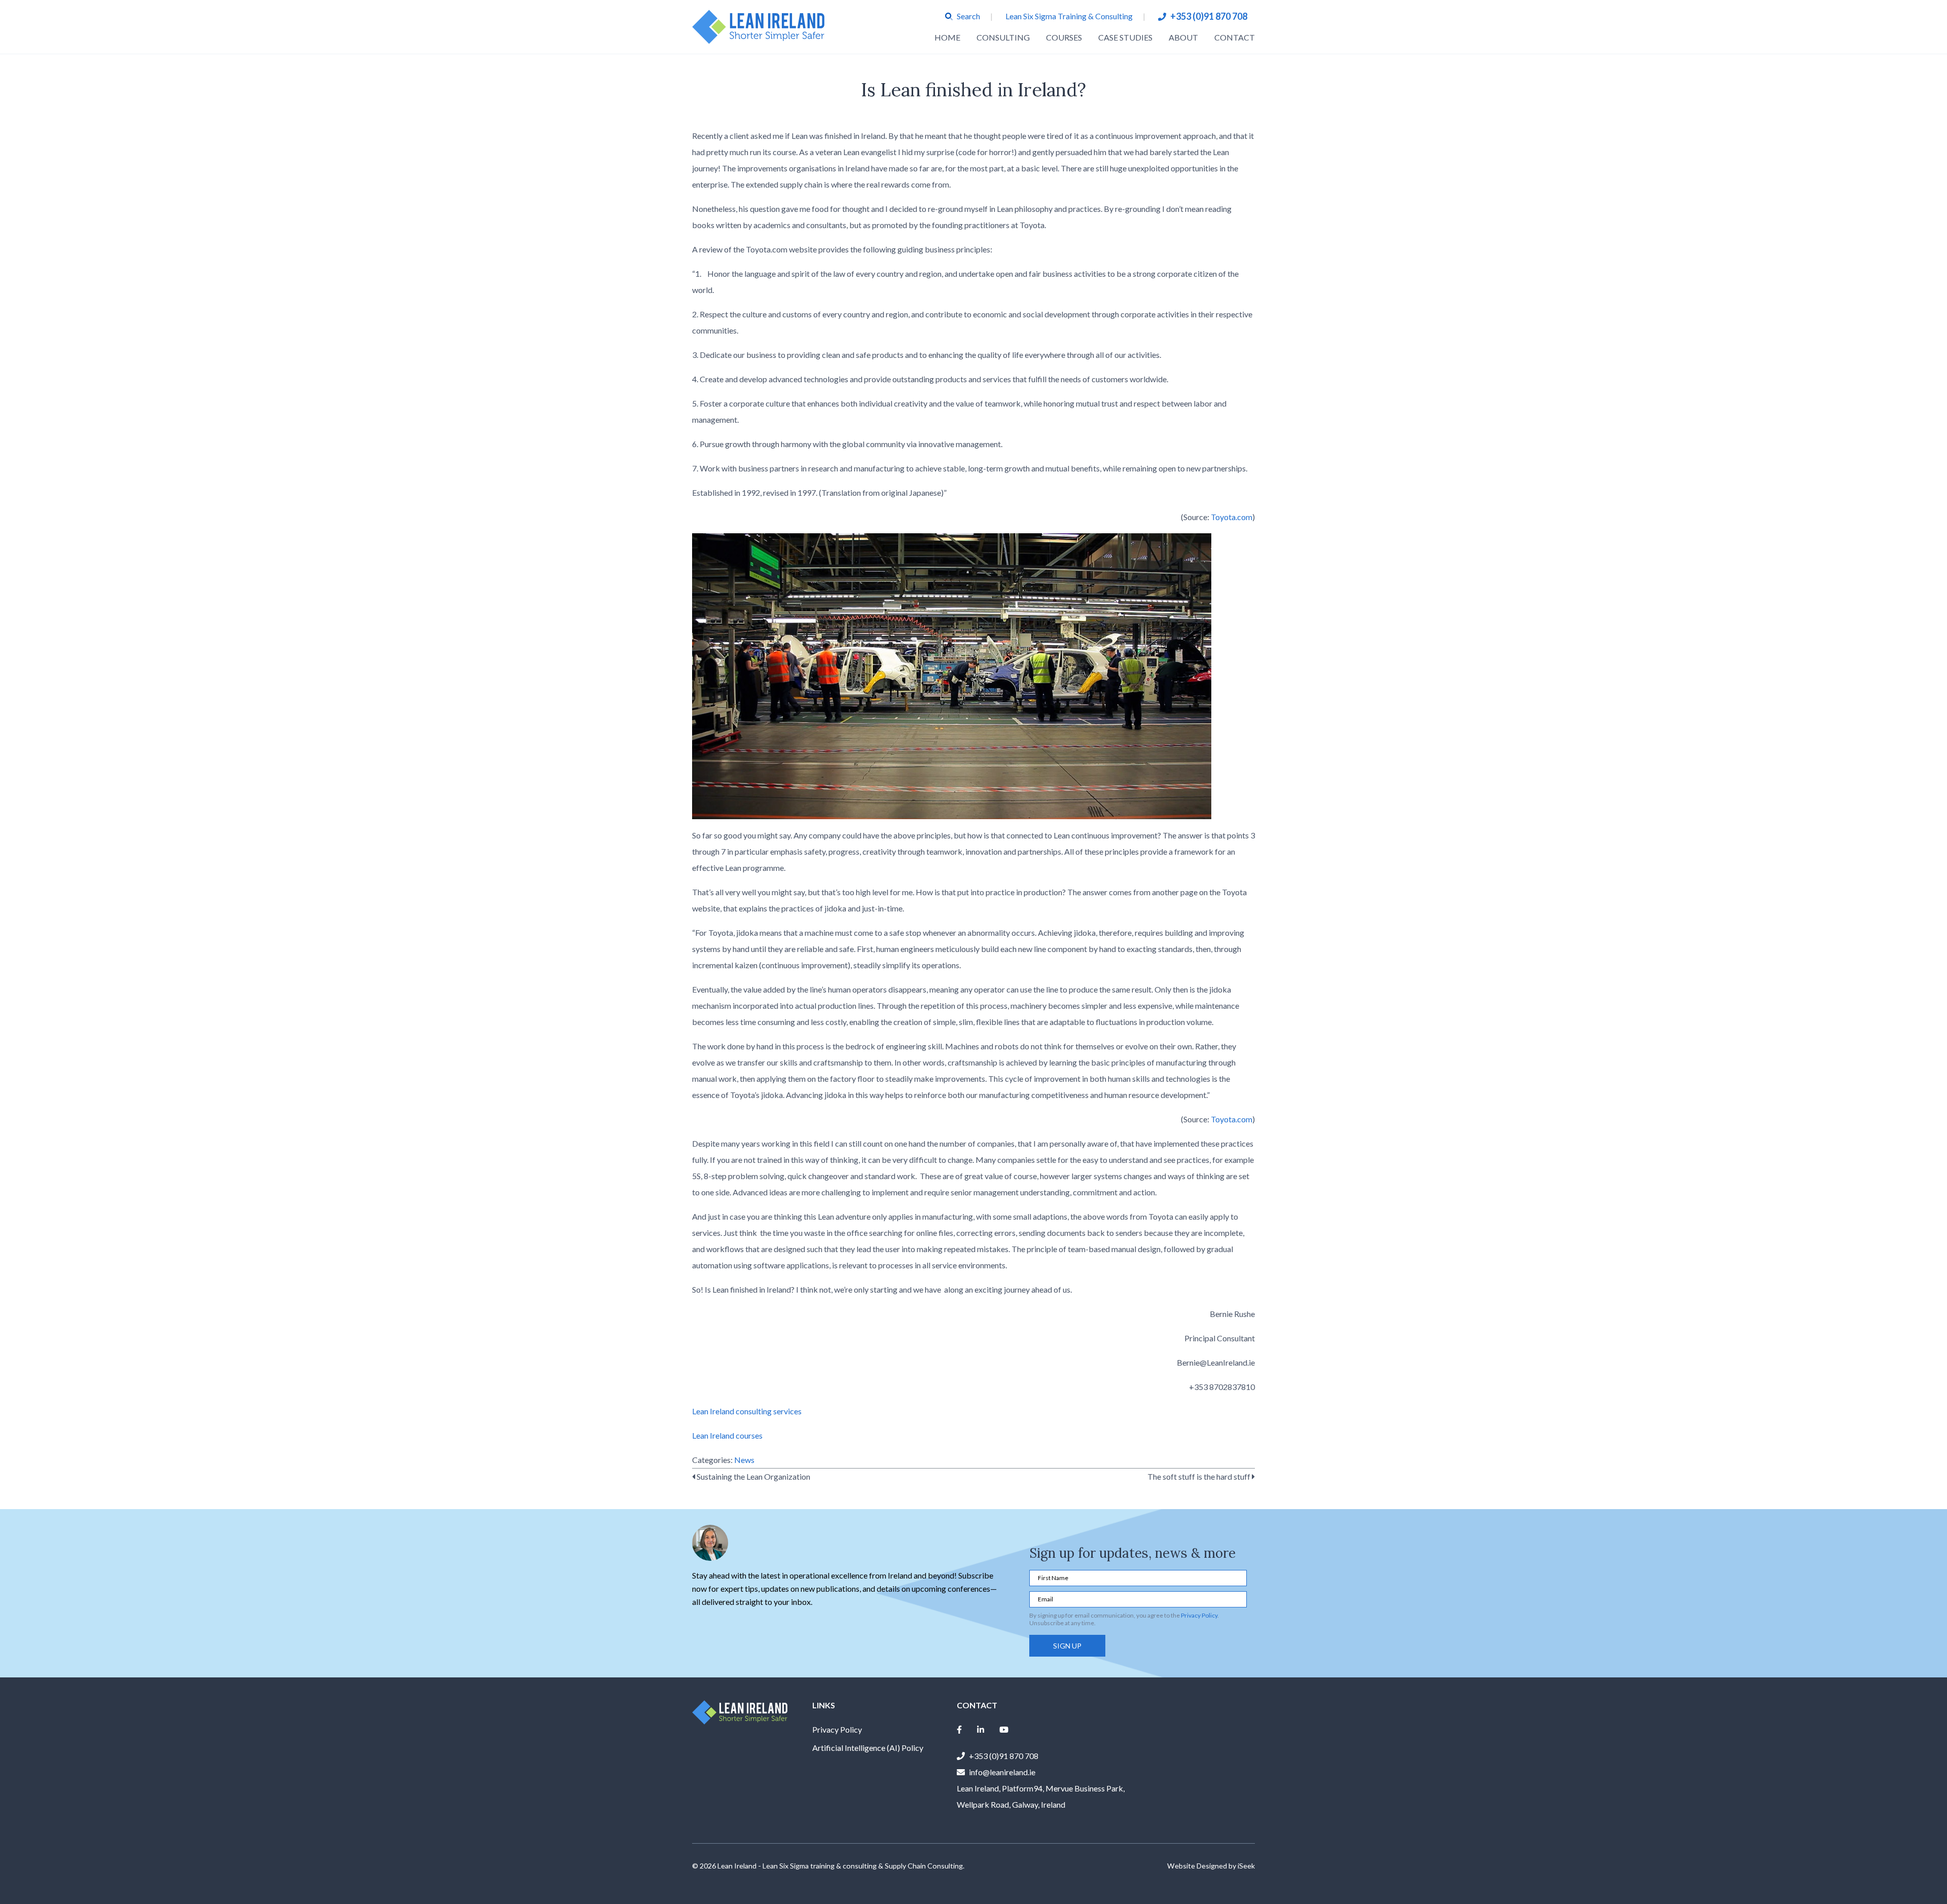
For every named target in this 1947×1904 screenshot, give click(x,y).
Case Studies (1125, 37)
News (744, 1460)
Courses (1064, 37)
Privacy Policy (1199, 1615)
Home (947, 37)
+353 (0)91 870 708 (1209, 16)
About (1183, 37)
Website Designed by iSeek (1211, 1866)
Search (968, 16)
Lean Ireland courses (727, 1435)
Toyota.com (1232, 517)
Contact (1235, 37)
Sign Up (1067, 1646)
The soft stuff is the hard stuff (1200, 1476)
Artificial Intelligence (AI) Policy (868, 1748)
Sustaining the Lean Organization (753, 1476)
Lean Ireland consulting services (747, 1411)
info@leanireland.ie (1002, 1772)
